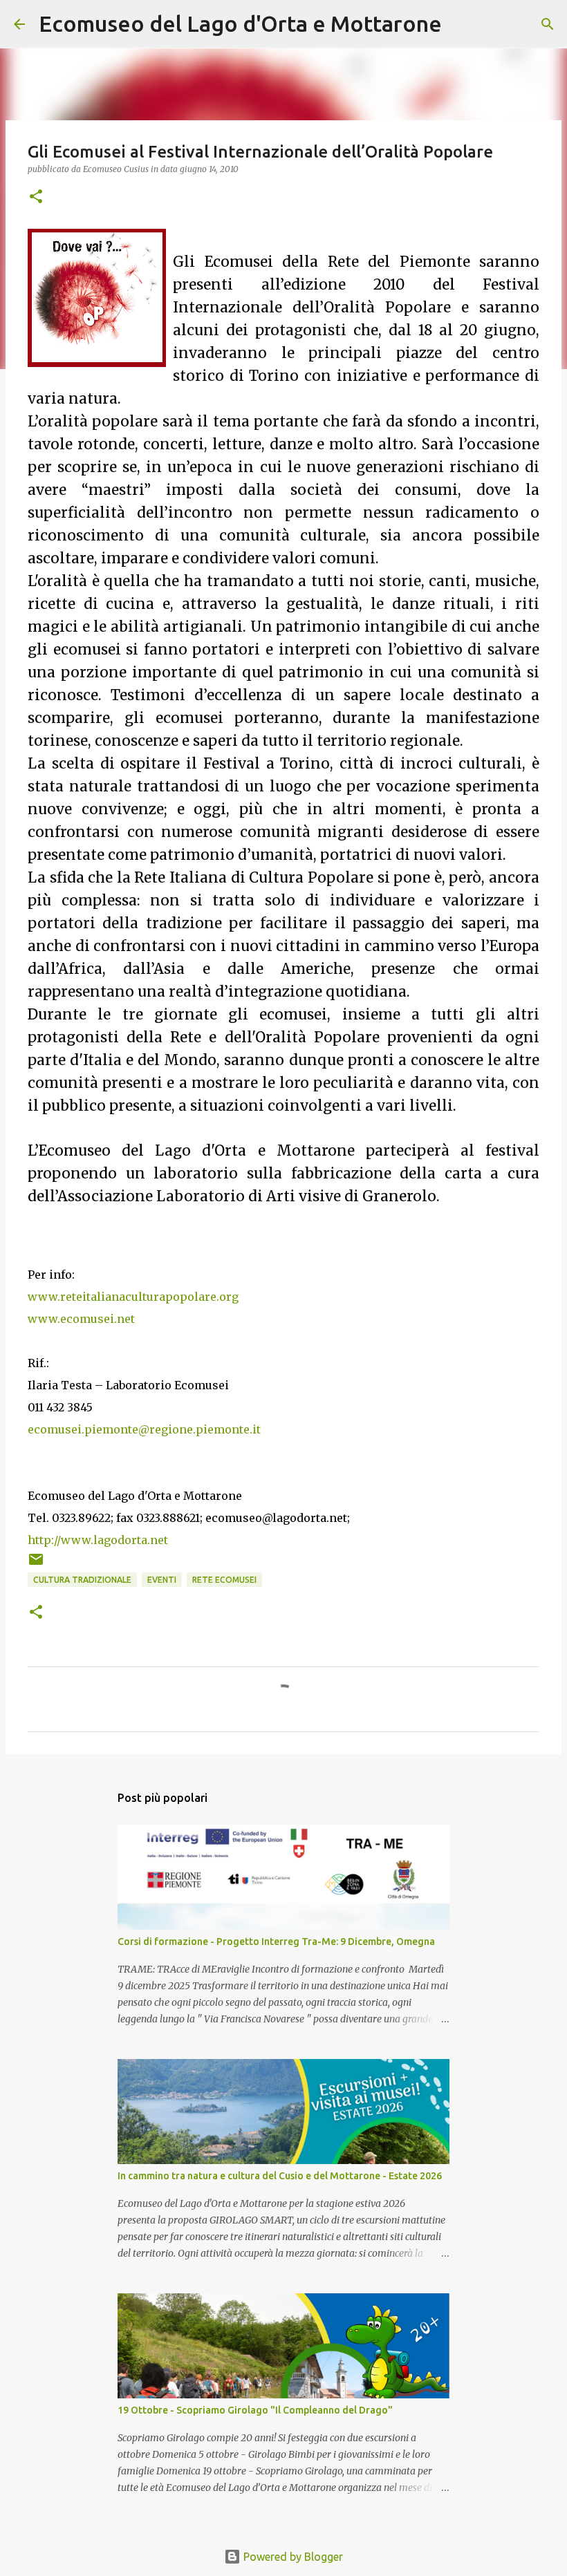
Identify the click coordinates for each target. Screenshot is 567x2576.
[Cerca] (461, 24)
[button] (36, 197)
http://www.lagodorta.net (98, 1540)
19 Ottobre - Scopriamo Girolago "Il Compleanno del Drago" (255, 2410)
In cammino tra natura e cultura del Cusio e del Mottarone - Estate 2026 (280, 2176)
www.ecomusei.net (81, 1319)
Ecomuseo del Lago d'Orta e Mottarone (240, 23)
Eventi (162, 1580)
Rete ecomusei (224, 1580)
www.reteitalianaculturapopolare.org (133, 1297)
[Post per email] (36, 1564)
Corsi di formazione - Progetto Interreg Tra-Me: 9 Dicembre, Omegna (276, 1942)
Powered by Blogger (292, 2557)
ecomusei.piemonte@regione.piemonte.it (144, 1429)
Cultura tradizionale (82, 1580)
